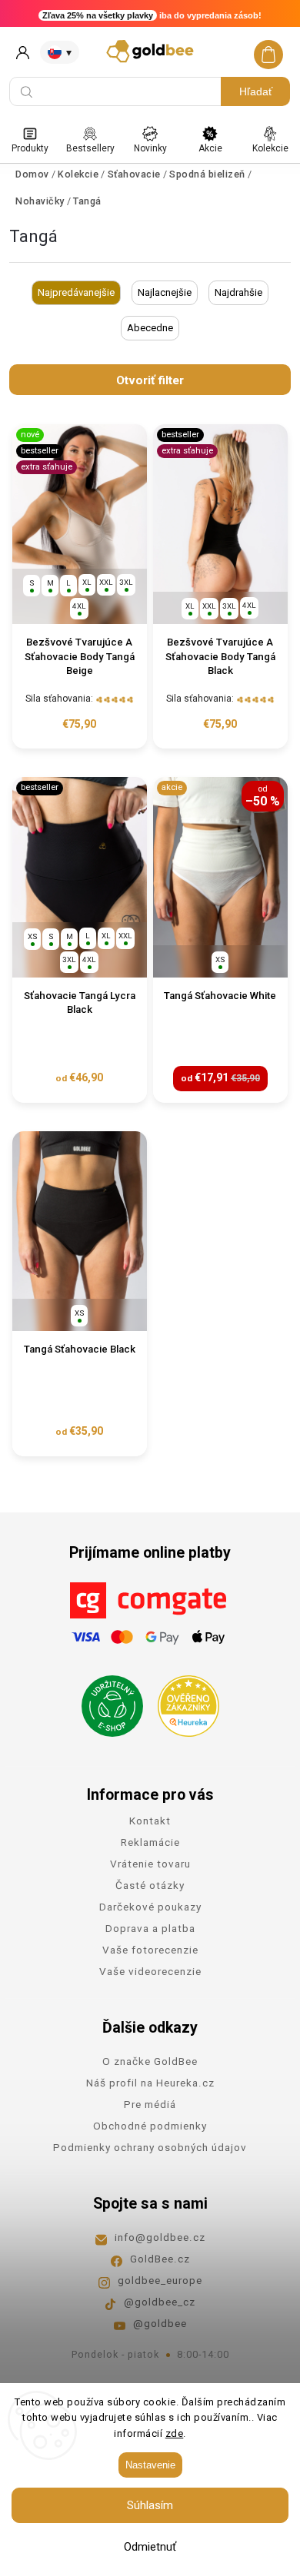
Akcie (210, 148)
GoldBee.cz (160, 2259)
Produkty (30, 148)
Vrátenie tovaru (150, 1864)
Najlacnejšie (165, 292)
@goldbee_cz (160, 2302)
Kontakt (150, 1821)
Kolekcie (270, 148)
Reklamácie (150, 1842)
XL (87, 582)
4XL (79, 606)
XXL (106, 582)
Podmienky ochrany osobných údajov (150, 2147)
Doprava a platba (150, 1928)
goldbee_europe (160, 2280)
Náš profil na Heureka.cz (150, 2083)
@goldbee (160, 2323)
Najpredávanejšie (76, 292)
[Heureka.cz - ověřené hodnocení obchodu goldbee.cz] (183, 1701)
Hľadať (256, 91)
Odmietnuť (150, 2547)
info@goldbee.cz (160, 2237)
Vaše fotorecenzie (150, 1950)
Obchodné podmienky (150, 2126)
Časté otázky (150, 1885)
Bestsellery (90, 148)
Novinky (150, 148)
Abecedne (150, 328)
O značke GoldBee (150, 2061)
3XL (126, 582)
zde (175, 2433)
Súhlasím (150, 2505)
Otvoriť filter (150, 380)
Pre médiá (150, 2104)
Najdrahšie (238, 292)
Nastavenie (150, 2465)
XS (33, 936)
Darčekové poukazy (150, 1907)
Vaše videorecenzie (150, 1971)
